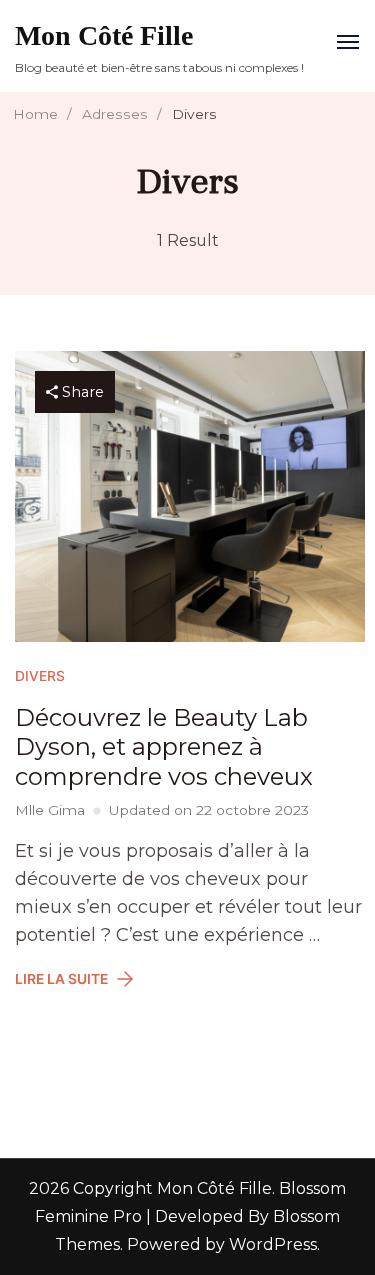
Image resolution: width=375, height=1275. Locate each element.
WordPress (273, 1244)
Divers (40, 676)
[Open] (348, 42)
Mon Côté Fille (104, 35)
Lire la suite (61, 979)
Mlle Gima (50, 810)
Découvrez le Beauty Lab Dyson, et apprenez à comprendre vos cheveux (164, 747)
